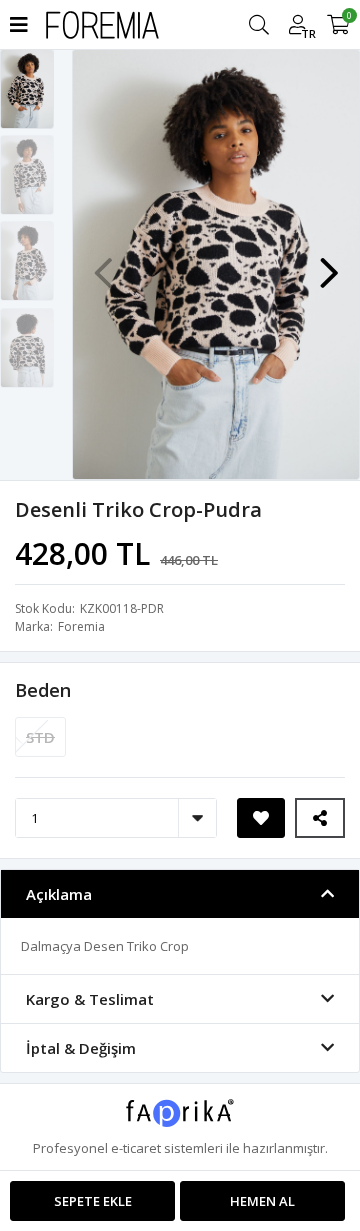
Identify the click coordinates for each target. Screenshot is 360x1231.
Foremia (81, 626)
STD (40, 737)
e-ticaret (136, 1148)
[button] (329, 263)
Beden (43, 690)
